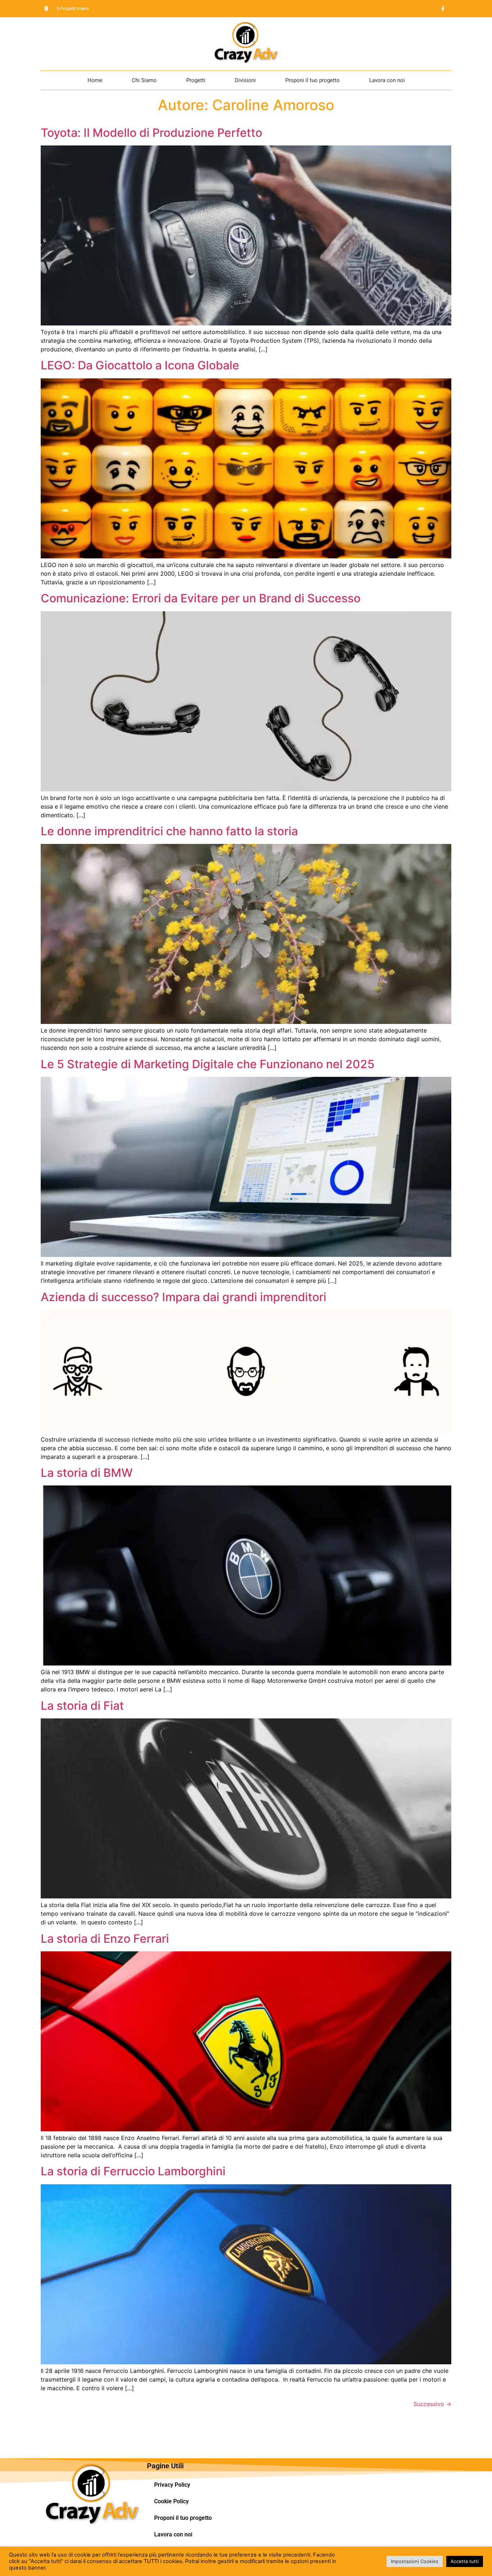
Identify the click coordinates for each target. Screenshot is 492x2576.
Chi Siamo (144, 80)
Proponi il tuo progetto (312, 80)
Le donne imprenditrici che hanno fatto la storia (169, 831)
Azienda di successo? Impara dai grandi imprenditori (184, 1297)
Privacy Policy (172, 2485)
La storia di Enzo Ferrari (105, 1939)
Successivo (432, 2404)
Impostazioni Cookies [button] (415, 2561)
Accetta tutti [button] (465, 2561)
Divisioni (245, 80)
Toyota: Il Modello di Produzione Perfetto (151, 133)
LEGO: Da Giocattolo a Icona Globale (140, 365)
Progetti (196, 80)
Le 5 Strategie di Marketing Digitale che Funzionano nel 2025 (208, 1064)
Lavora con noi (387, 80)
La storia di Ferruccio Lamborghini (133, 2171)
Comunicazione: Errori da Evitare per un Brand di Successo (201, 598)
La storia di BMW (87, 1473)
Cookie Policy (171, 2501)
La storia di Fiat (82, 1706)
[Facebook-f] (443, 9)
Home (95, 80)
